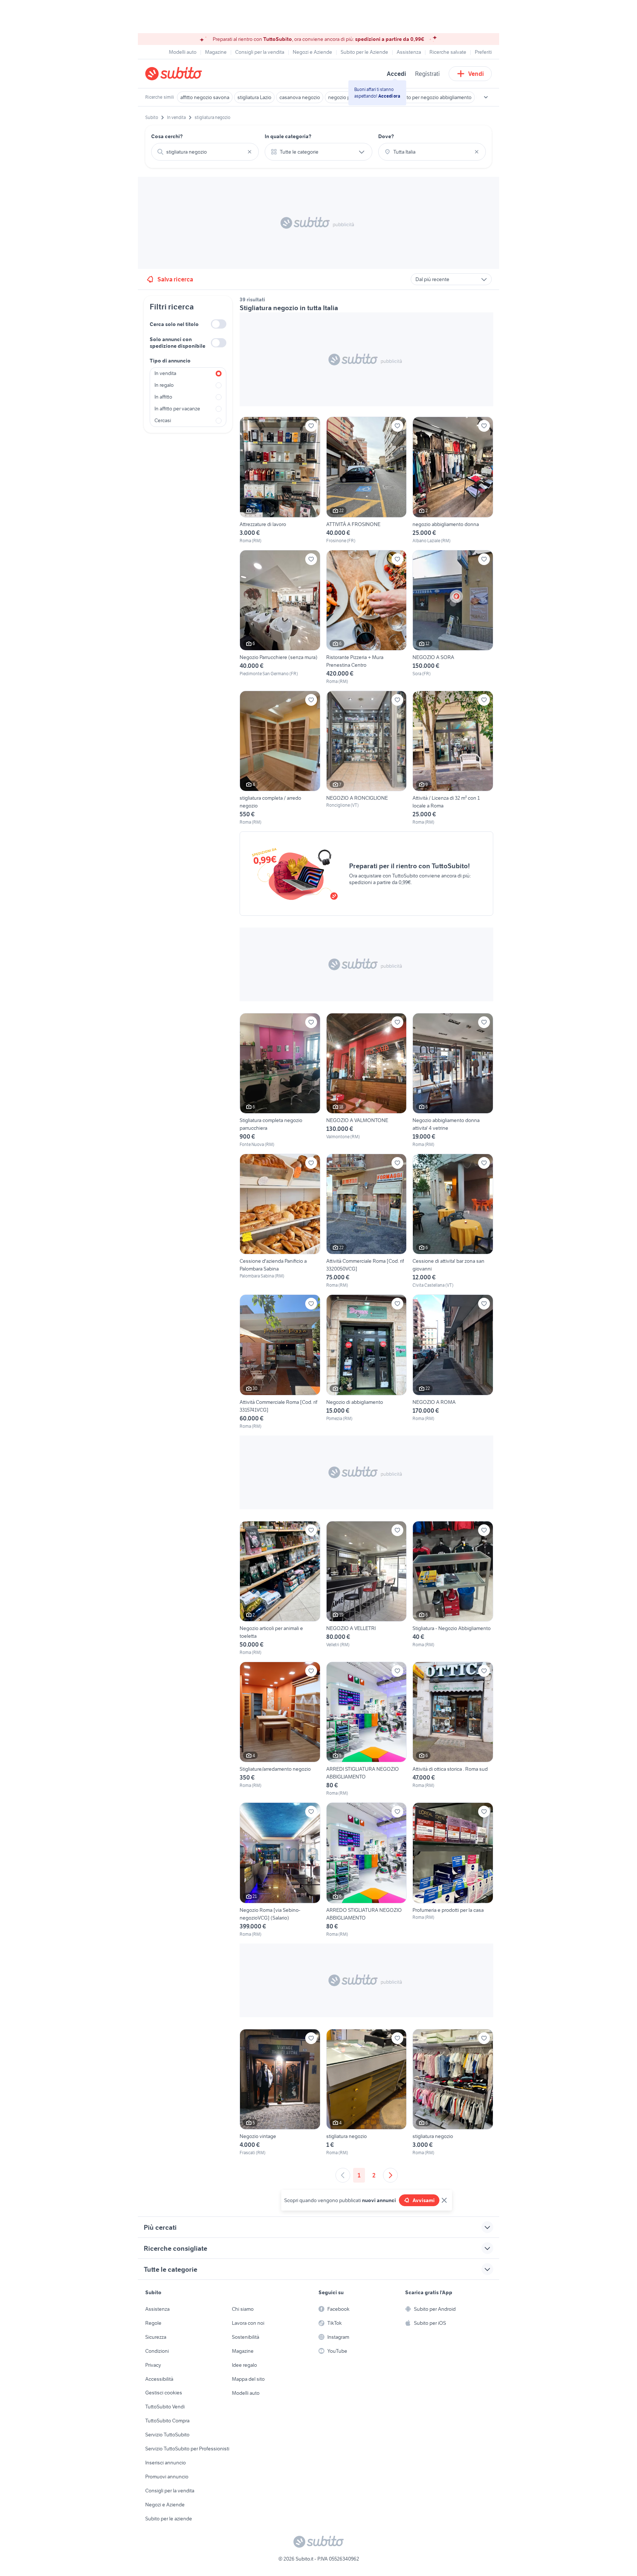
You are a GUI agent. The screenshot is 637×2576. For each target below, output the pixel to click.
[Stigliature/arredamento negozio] (280, 1729)
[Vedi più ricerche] (486, 97)
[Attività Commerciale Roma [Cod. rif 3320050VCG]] (367, 1221)
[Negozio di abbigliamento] (367, 1362)
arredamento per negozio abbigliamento (427, 97)
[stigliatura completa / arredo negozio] (280, 758)
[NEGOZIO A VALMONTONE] (367, 1080)
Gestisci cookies (164, 2393)
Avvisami (424, 2200)
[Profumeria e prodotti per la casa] (453, 1870)
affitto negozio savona (205, 97)
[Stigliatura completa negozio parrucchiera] (280, 1080)
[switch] (219, 324)
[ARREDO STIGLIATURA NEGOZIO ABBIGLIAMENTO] (367, 1870)
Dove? (386, 136)
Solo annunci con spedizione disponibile (177, 343)
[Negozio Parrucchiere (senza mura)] (280, 617)
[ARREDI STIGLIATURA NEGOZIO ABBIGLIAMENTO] (367, 1729)
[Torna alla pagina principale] (188, 74)
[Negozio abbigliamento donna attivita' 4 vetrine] (453, 1080)
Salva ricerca (175, 279)
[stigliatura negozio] (367, 2093)
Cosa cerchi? (167, 136)
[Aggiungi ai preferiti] (311, 426)
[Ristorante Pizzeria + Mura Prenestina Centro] (367, 617)
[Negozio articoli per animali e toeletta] (280, 1588)
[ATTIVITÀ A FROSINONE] (367, 480)
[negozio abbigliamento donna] (453, 480)
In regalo (164, 385)
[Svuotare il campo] (250, 152)
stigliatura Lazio (254, 97)
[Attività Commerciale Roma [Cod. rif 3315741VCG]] (280, 1362)
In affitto (163, 397)
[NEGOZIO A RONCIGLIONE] (367, 758)
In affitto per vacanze (177, 409)
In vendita (165, 373)
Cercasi (163, 420)
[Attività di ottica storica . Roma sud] (453, 1729)
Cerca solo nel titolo (174, 324)
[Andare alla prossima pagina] (390, 2175)
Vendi (476, 74)
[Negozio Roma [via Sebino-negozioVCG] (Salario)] (280, 1870)
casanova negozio (300, 97)
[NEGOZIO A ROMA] (453, 1362)
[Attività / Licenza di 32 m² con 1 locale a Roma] (453, 758)
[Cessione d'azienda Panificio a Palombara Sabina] (280, 1221)
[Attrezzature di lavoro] (280, 480)
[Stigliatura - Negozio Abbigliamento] (453, 1588)
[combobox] (205, 152)
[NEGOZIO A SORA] (453, 617)
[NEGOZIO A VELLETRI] (367, 1588)
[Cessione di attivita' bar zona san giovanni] (453, 1221)
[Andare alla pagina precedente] (343, 2175)
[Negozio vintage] (280, 2093)
